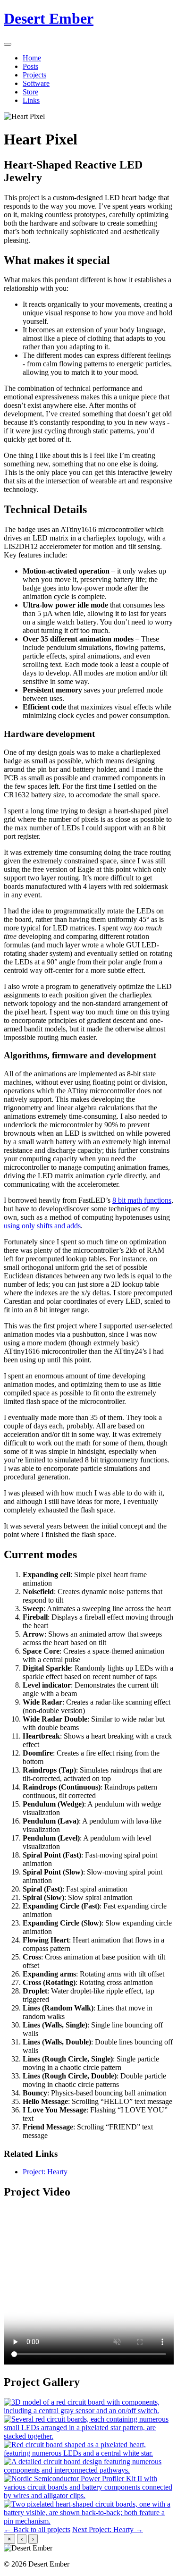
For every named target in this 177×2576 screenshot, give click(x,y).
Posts (30, 66)
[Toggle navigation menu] (8, 44)
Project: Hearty (45, 2172)
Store (30, 92)
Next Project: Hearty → (108, 2530)
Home (32, 58)
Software (36, 83)
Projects (34, 75)
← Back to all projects (37, 2530)
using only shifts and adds (42, 1226)
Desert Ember (49, 18)
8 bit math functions (142, 1200)
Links (31, 100)
